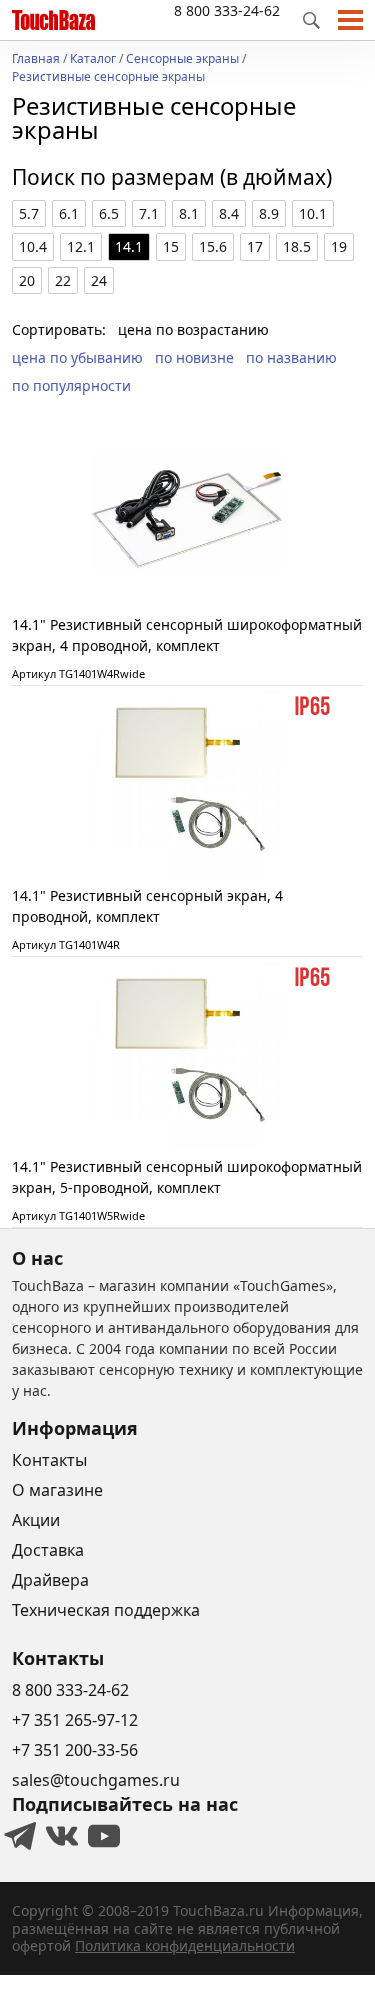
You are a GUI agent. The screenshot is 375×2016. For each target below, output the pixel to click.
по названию (291, 357)
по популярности (71, 385)
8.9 (269, 213)
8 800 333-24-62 (227, 10)
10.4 (33, 246)
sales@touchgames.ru (96, 1780)
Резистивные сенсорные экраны (108, 78)
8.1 (189, 213)
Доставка (48, 1550)
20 (27, 280)
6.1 (69, 213)
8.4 (229, 213)
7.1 (149, 213)
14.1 (129, 246)
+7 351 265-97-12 (75, 1720)
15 (171, 246)
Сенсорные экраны (182, 60)
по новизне (194, 357)
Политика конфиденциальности (185, 1945)
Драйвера (50, 1580)
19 (339, 246)
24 (99, 280)
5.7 (29, 213)
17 (255, 246)
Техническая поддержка (106, 1610)
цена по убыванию (77, 357)
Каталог (93, 60)
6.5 (109, 213)
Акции (36, 1520)
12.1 (81, 246)
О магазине (57, 1490)
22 (63, 280)
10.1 (313, 213)
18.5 (297, 246)
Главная (36, 60)
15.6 (213, 246)
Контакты (49, 1460)
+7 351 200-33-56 (75, 1750)
